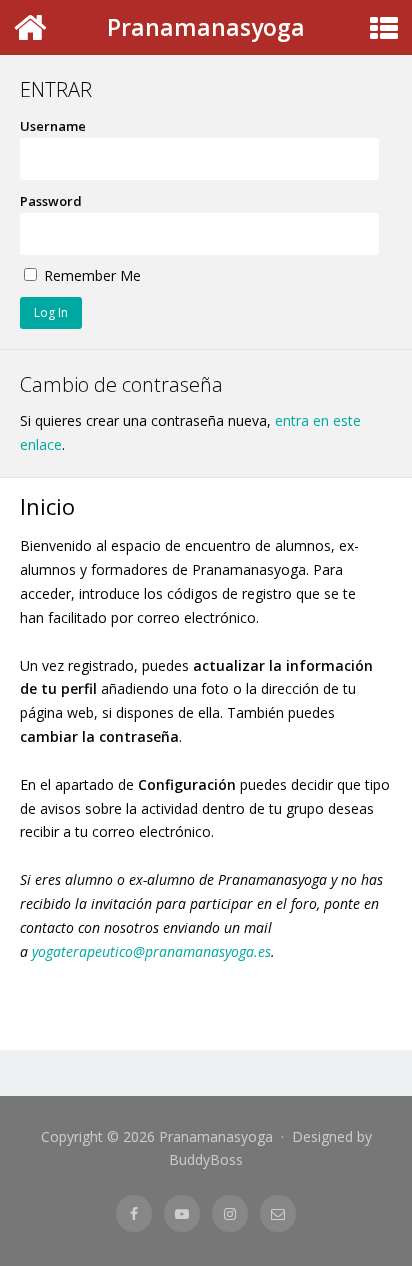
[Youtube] (182, 1213)
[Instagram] (230, 1213)
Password (51, 201)
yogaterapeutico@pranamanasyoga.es (151, 951)
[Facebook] (134, 1213)
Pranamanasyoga (206, 27)
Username (53, 126)
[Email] (278, 1213)
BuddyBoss (206, 1159)
